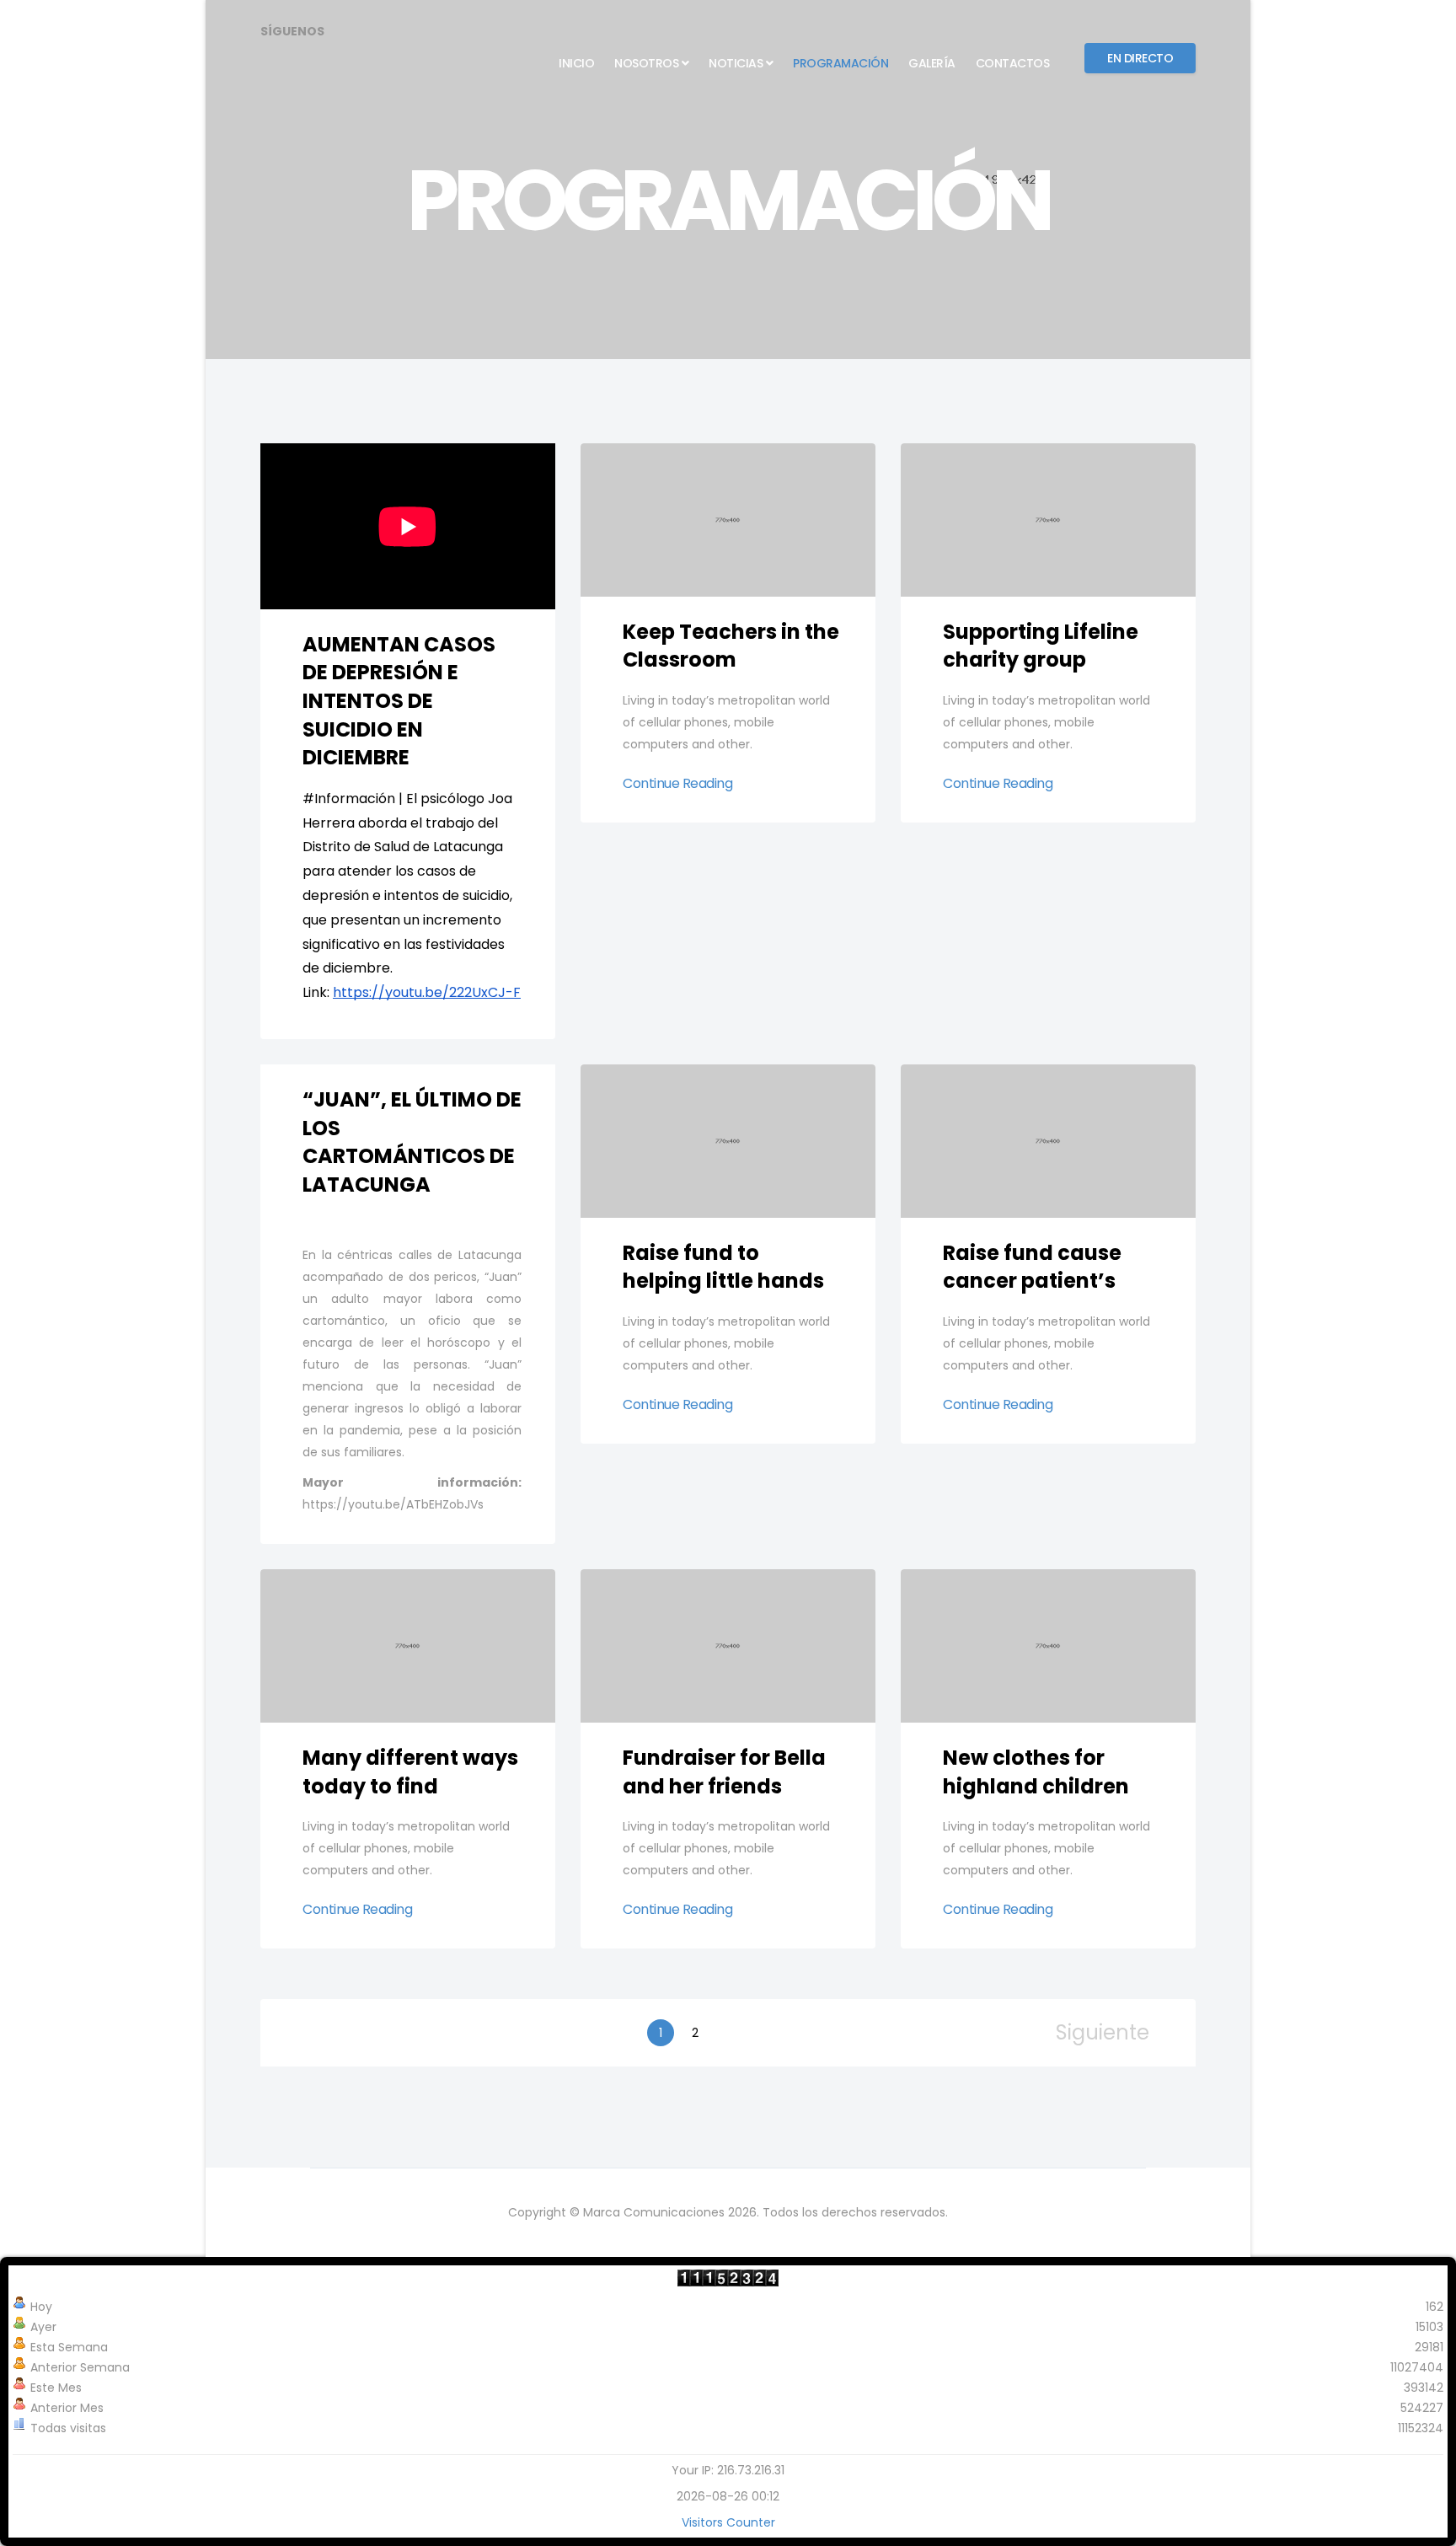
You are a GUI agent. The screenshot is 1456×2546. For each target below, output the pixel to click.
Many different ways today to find (410, 1772)
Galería (932, 63)
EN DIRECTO (1140, 58)
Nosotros (646, 63)
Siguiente (1103, 2033)
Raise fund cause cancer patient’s (1032, 1267)
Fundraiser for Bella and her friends (724, 1772)
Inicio (576, 63)
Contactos (1013, 63)
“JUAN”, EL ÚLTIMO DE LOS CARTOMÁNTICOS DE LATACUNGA (412, 1142)
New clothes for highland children (1036, 1772)
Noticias (736, 63)
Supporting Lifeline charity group (1041, 646)
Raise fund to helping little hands (723, 1267)
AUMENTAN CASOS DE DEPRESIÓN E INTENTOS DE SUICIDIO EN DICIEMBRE (399, 701)
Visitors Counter (728, 2522)
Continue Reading (677, 784)
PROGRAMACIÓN (840, 63)
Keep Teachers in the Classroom (731, 646)
